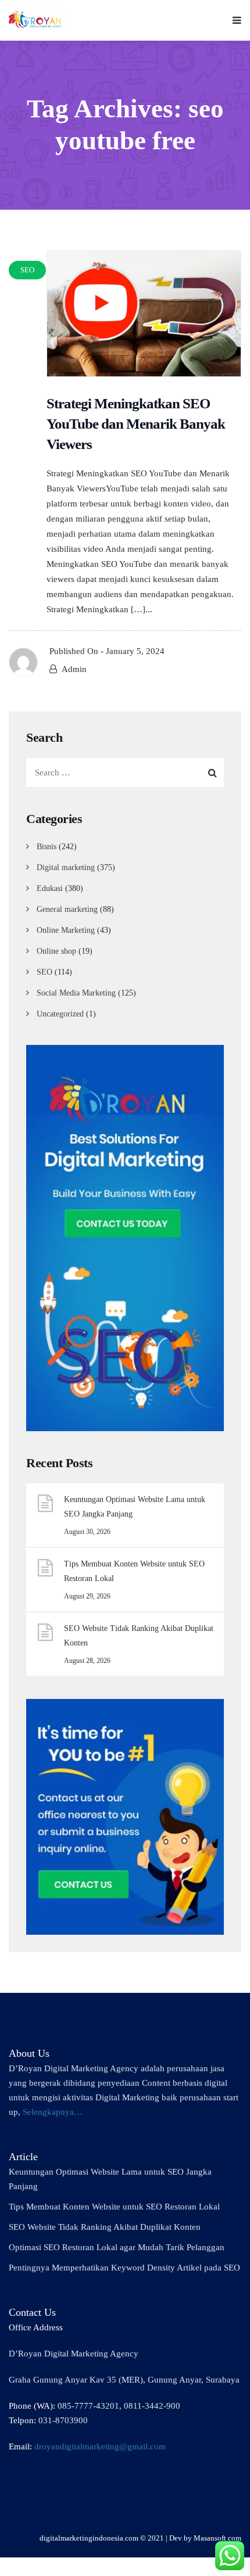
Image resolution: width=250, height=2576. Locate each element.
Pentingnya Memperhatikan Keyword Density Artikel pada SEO (124, 2268)
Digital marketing (66, 867)
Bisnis (47, 847)
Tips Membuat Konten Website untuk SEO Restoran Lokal (134, 1571)
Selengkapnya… (53, 2112)
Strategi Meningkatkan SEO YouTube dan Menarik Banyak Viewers (136, 424)
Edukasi (50, 888)
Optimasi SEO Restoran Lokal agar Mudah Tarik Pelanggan (117, 2247)
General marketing (67, 909)
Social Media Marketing (76, 993)
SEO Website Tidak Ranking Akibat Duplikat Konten (139, 1636)
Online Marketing (66, 930)
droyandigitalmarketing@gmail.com (100, 2446)
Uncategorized (60, 1014)
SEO (44, 972)
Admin (74, 669)
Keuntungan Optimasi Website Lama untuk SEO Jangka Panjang (135, 1507)
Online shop (56, 951)
